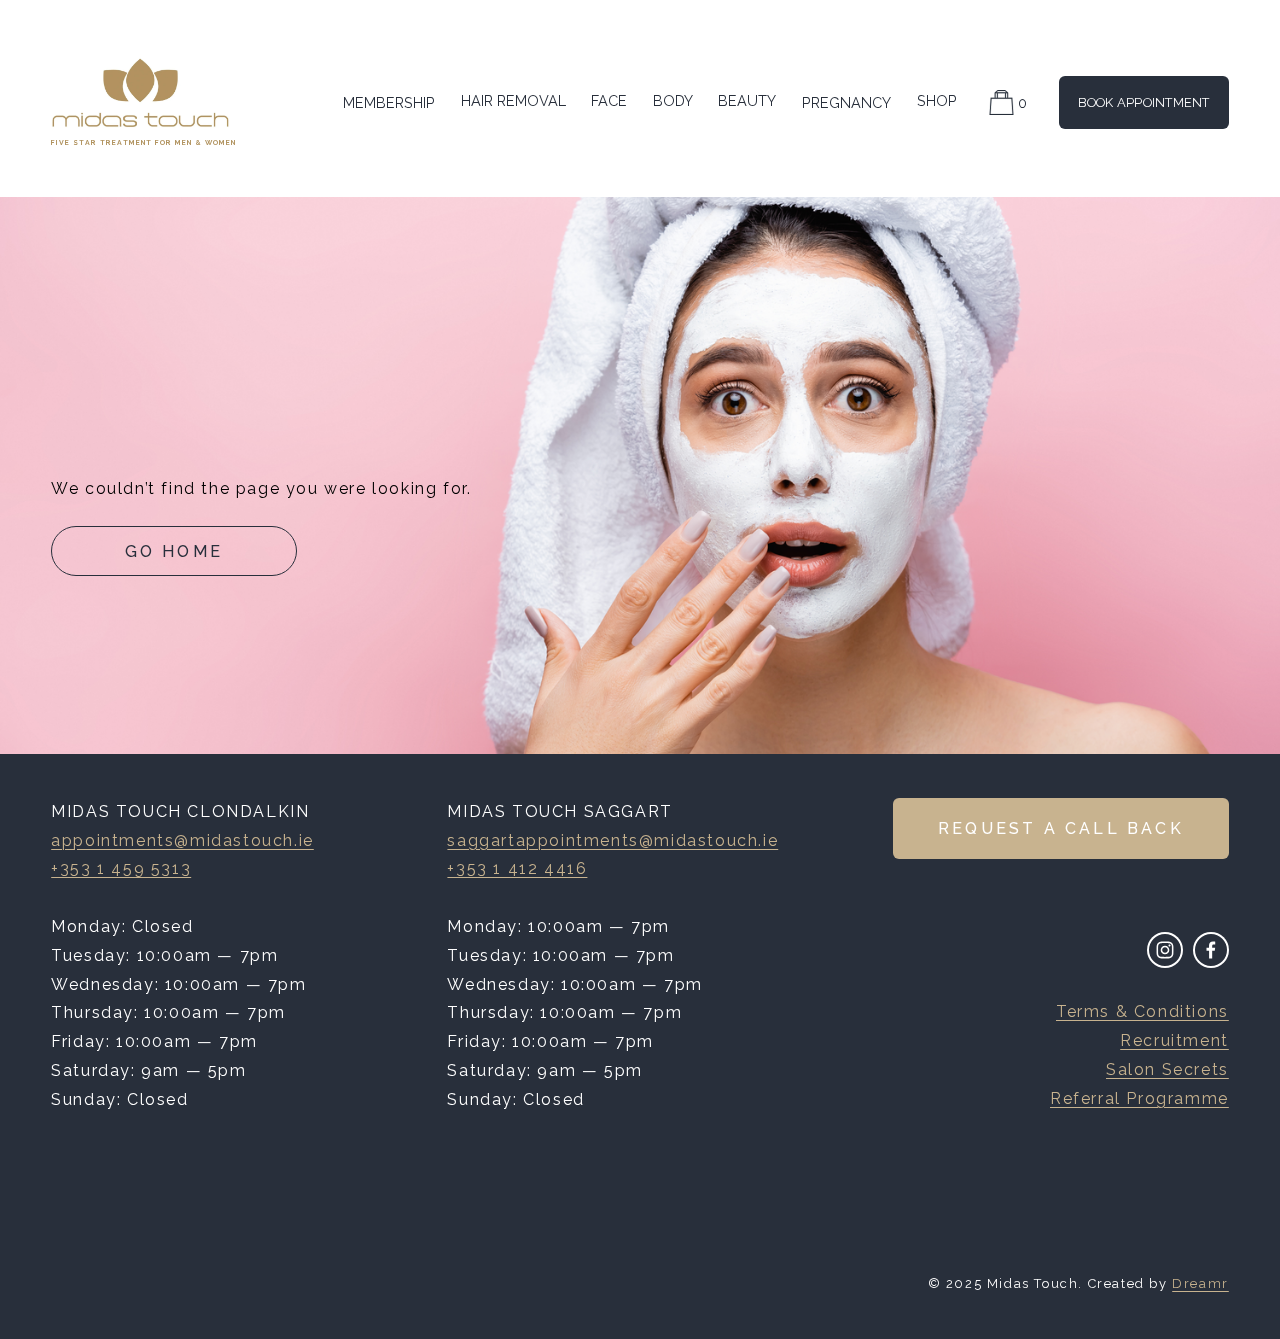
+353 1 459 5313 (121, 868)
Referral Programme (1139, 1098)
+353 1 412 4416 (517, 868)
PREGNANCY (846, 102)
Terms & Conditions (1142, 1011)
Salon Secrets (1167, 1069)
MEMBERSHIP (389, 102)
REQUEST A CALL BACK (1061, 828)
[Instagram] (1165, 950)
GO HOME (174, 551)
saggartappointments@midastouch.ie (612, 840)
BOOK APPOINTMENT (1143, 102)
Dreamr (1200, 1283)
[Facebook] (1211, 950)
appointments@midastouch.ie (182, 840)
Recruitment (1174, 1040)
